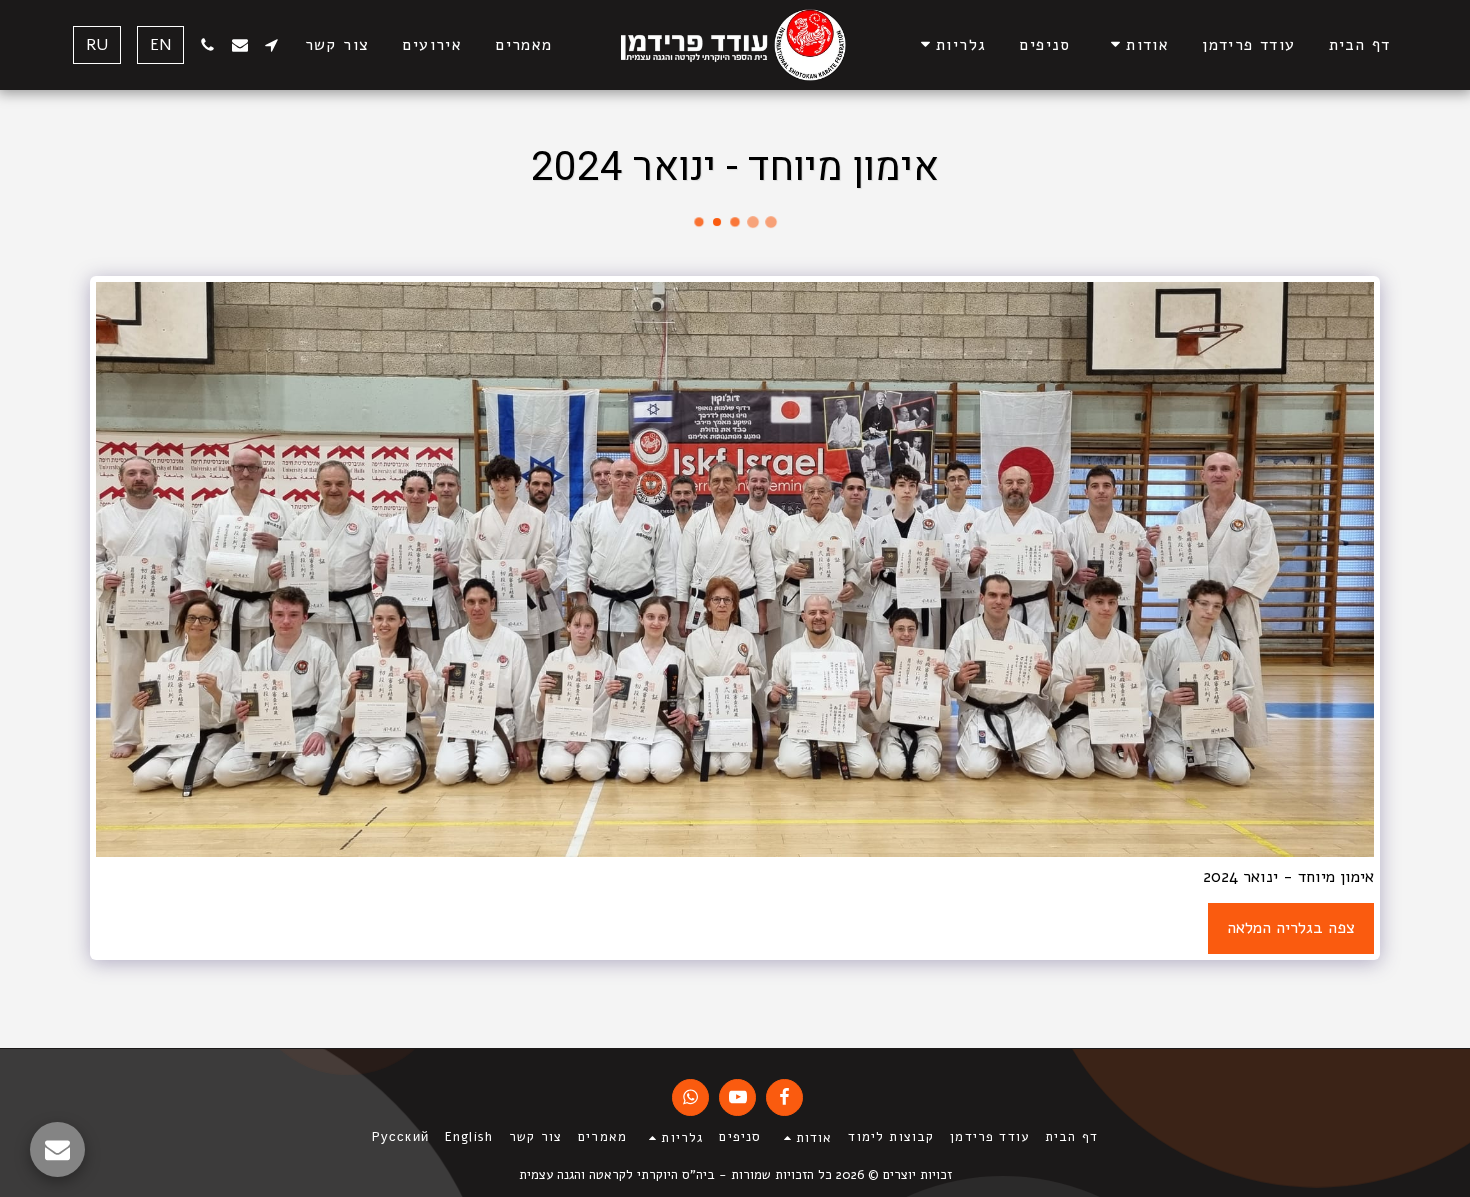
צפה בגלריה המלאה (1291, 927)
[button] (1136, 44)
